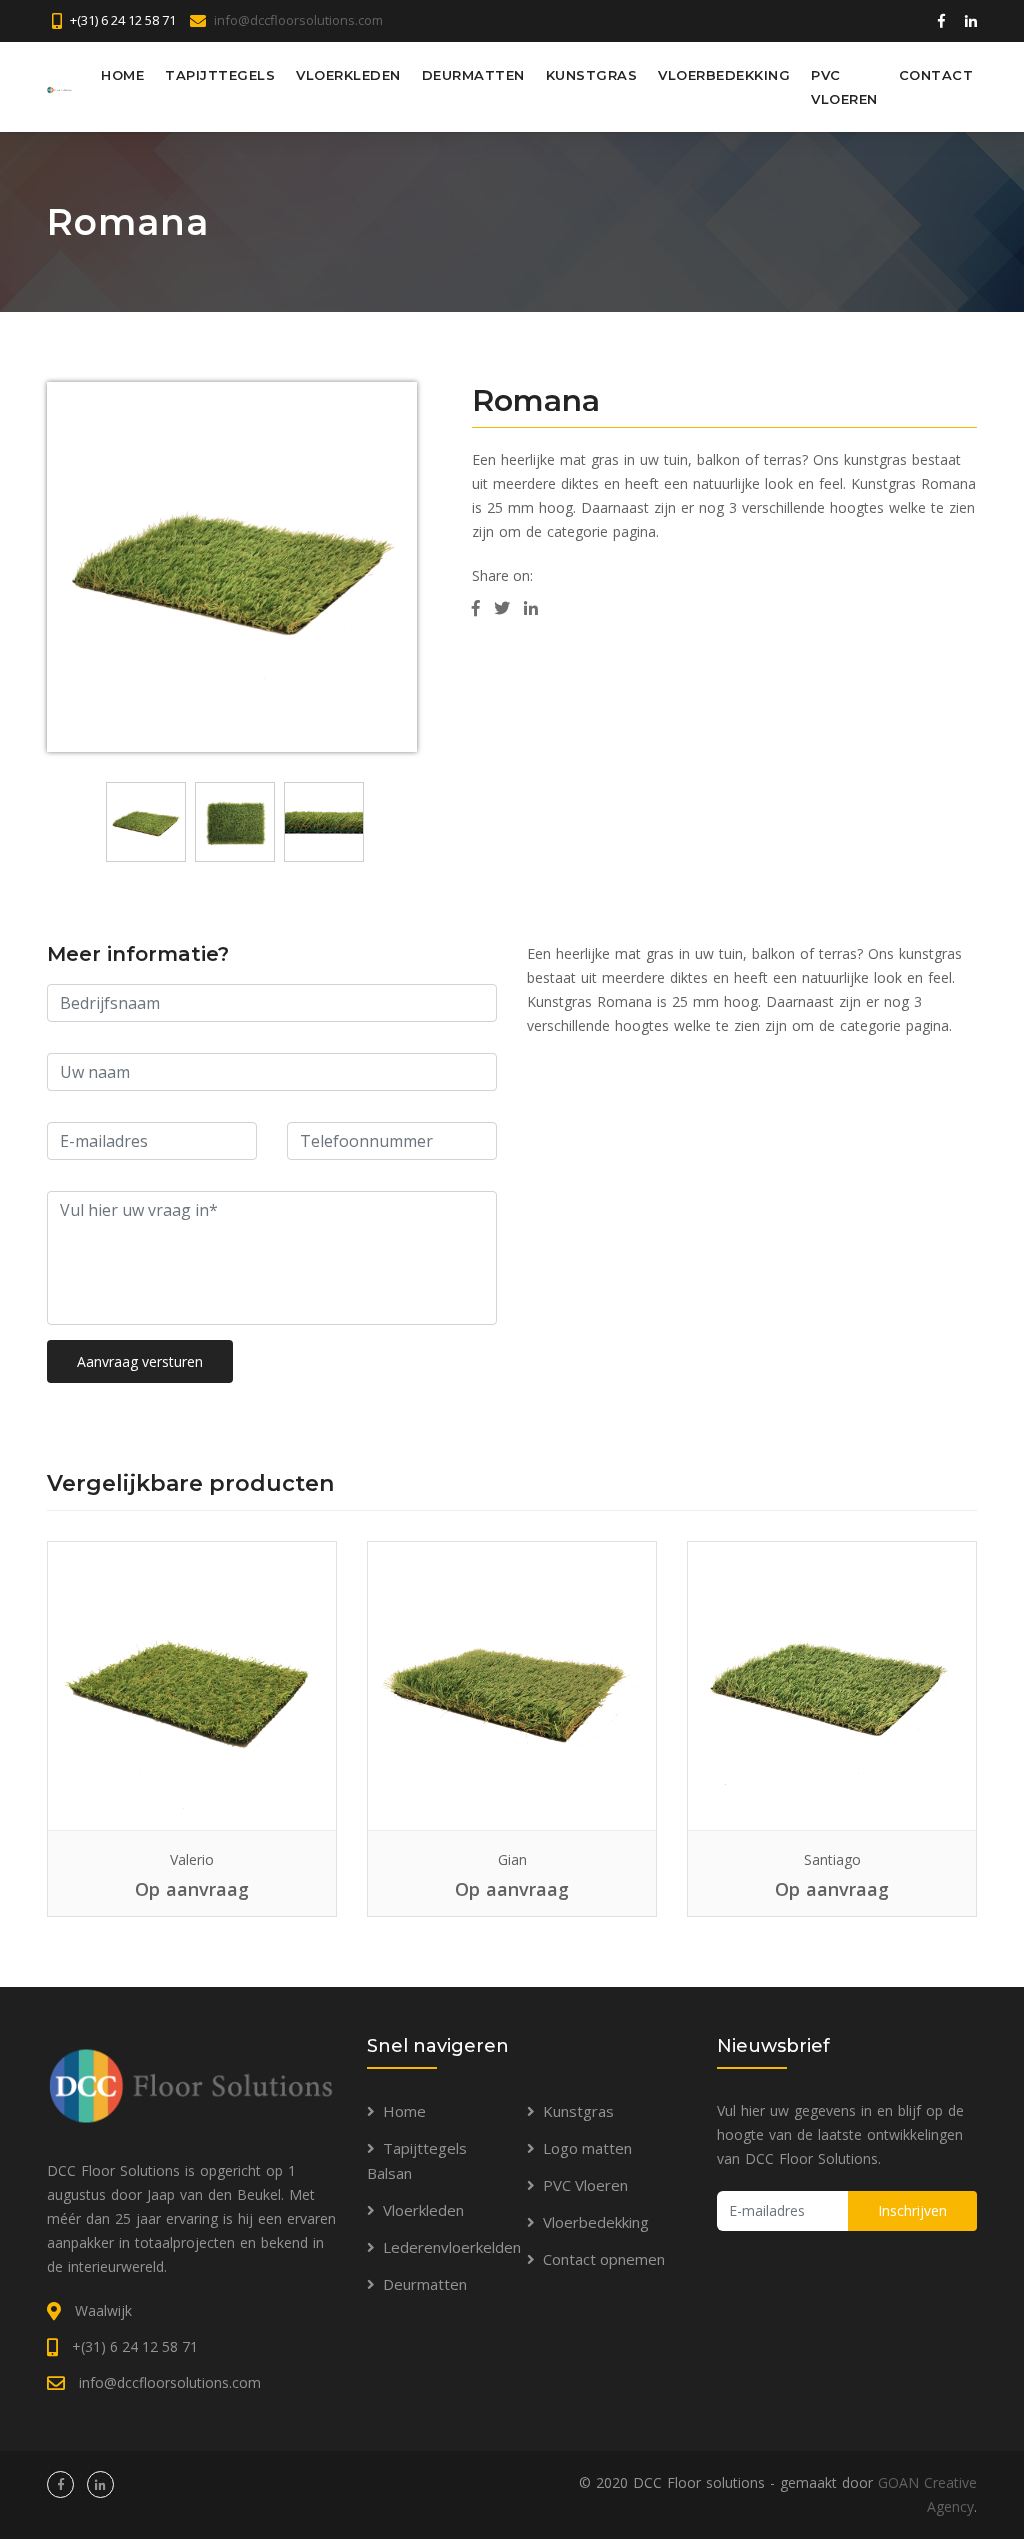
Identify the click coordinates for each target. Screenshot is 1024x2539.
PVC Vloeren (844, 87)
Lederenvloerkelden (452, 2247)
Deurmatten (473, 75)
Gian (512, 1859)
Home (122, 75)
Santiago (832, 1859)
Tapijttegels (220, 75)
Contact (936, 75)
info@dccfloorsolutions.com (298, 20)
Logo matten (587, 2148)
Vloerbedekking (724, 75)
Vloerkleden (348, 75)
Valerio (192, 1859)
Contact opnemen (604, 2259)
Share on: (502, 575)
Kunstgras (592, 75)
